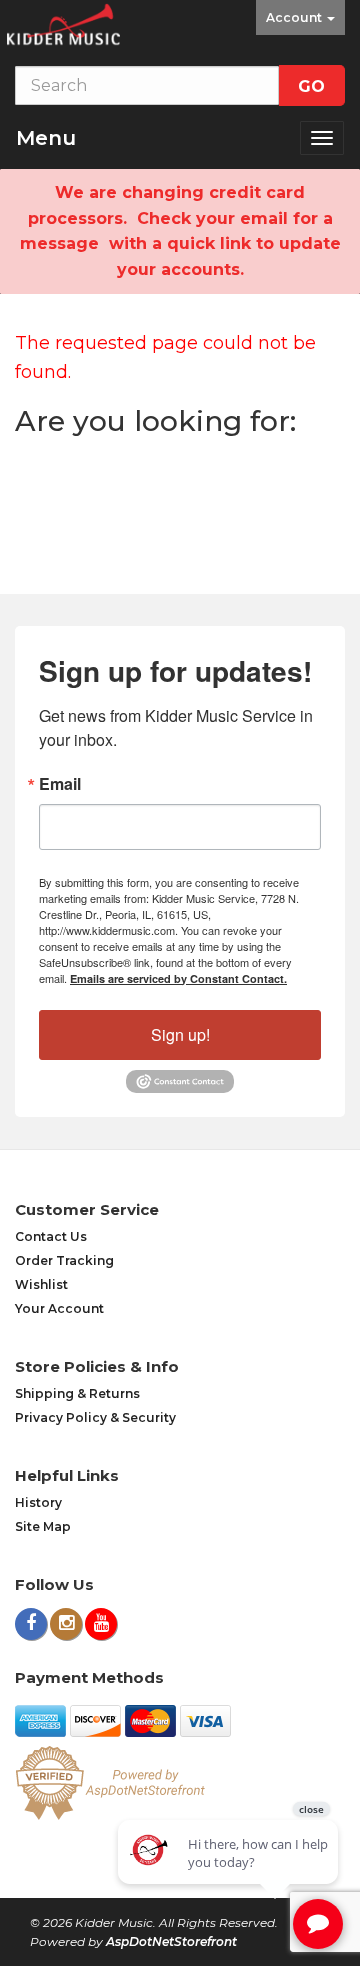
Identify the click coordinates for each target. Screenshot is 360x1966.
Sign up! (180, 1034)
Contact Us (51, 1236)
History (38, 1502)
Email (60, 784)
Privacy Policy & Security (95, 1417)
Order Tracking (64, 1260)
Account (295, 17)
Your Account (59, 1308)
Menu (46, 138)
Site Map (43, 1526)
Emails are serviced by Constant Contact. (178, 978)
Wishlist (41, 1284)
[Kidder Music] (63, 24)
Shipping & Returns (77, 1393)
